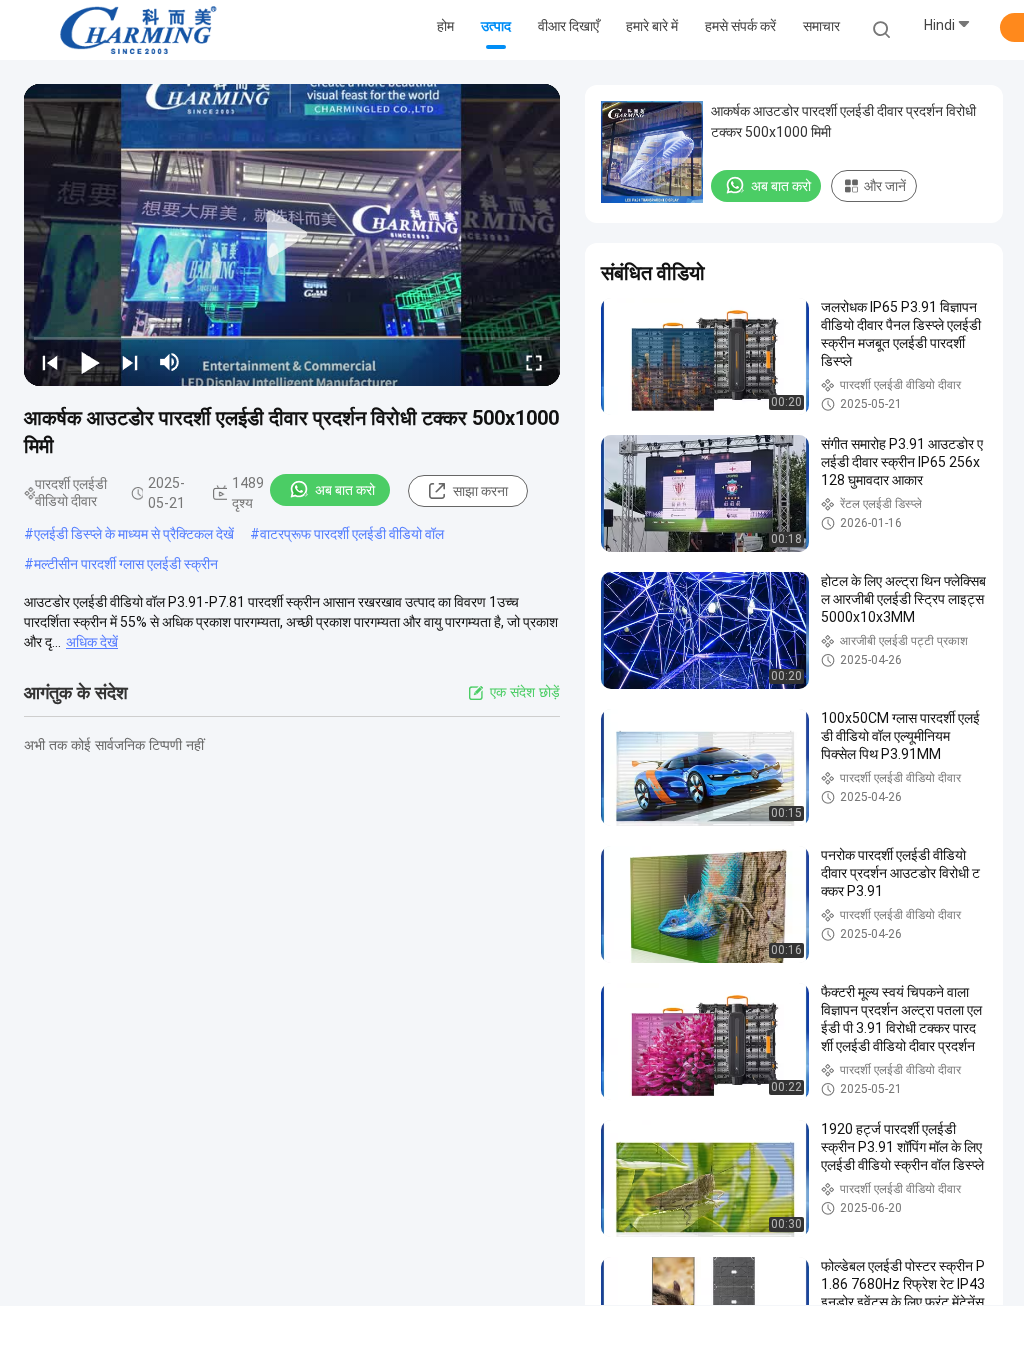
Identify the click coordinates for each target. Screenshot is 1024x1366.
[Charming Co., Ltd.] (138, 30)
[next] (130, 362)
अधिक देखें (92, 642)
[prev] (50, 362)
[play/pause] (90, 362)
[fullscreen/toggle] (534, 362)
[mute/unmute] (170, 362)
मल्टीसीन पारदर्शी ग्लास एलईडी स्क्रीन (126, 564)
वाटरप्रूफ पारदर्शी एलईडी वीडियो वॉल (352, 534)
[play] (292, 235)
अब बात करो (345, 490)
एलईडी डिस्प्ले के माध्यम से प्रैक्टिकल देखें (134, 534)
